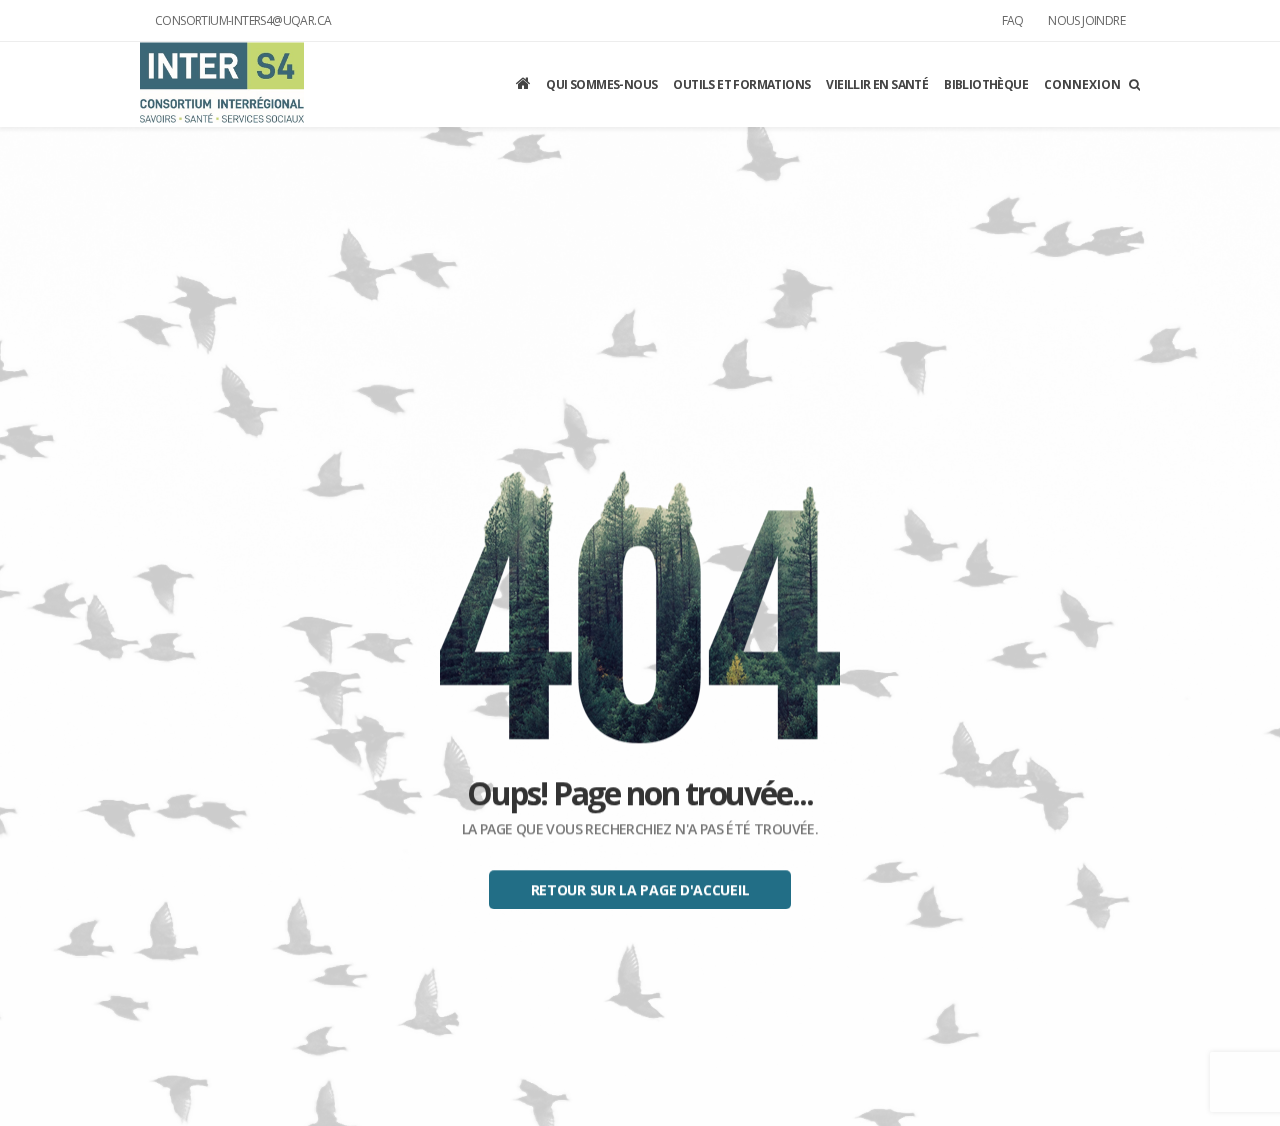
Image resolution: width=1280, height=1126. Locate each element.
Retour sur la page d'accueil (640, 890)
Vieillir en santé (877, 84)
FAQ (1013, 20)
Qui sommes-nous (601, 84)
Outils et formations (741, 84)
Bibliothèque (986, 84)
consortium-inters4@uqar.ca (243, 20)
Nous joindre (1086, 20)
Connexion (1082, 84)
